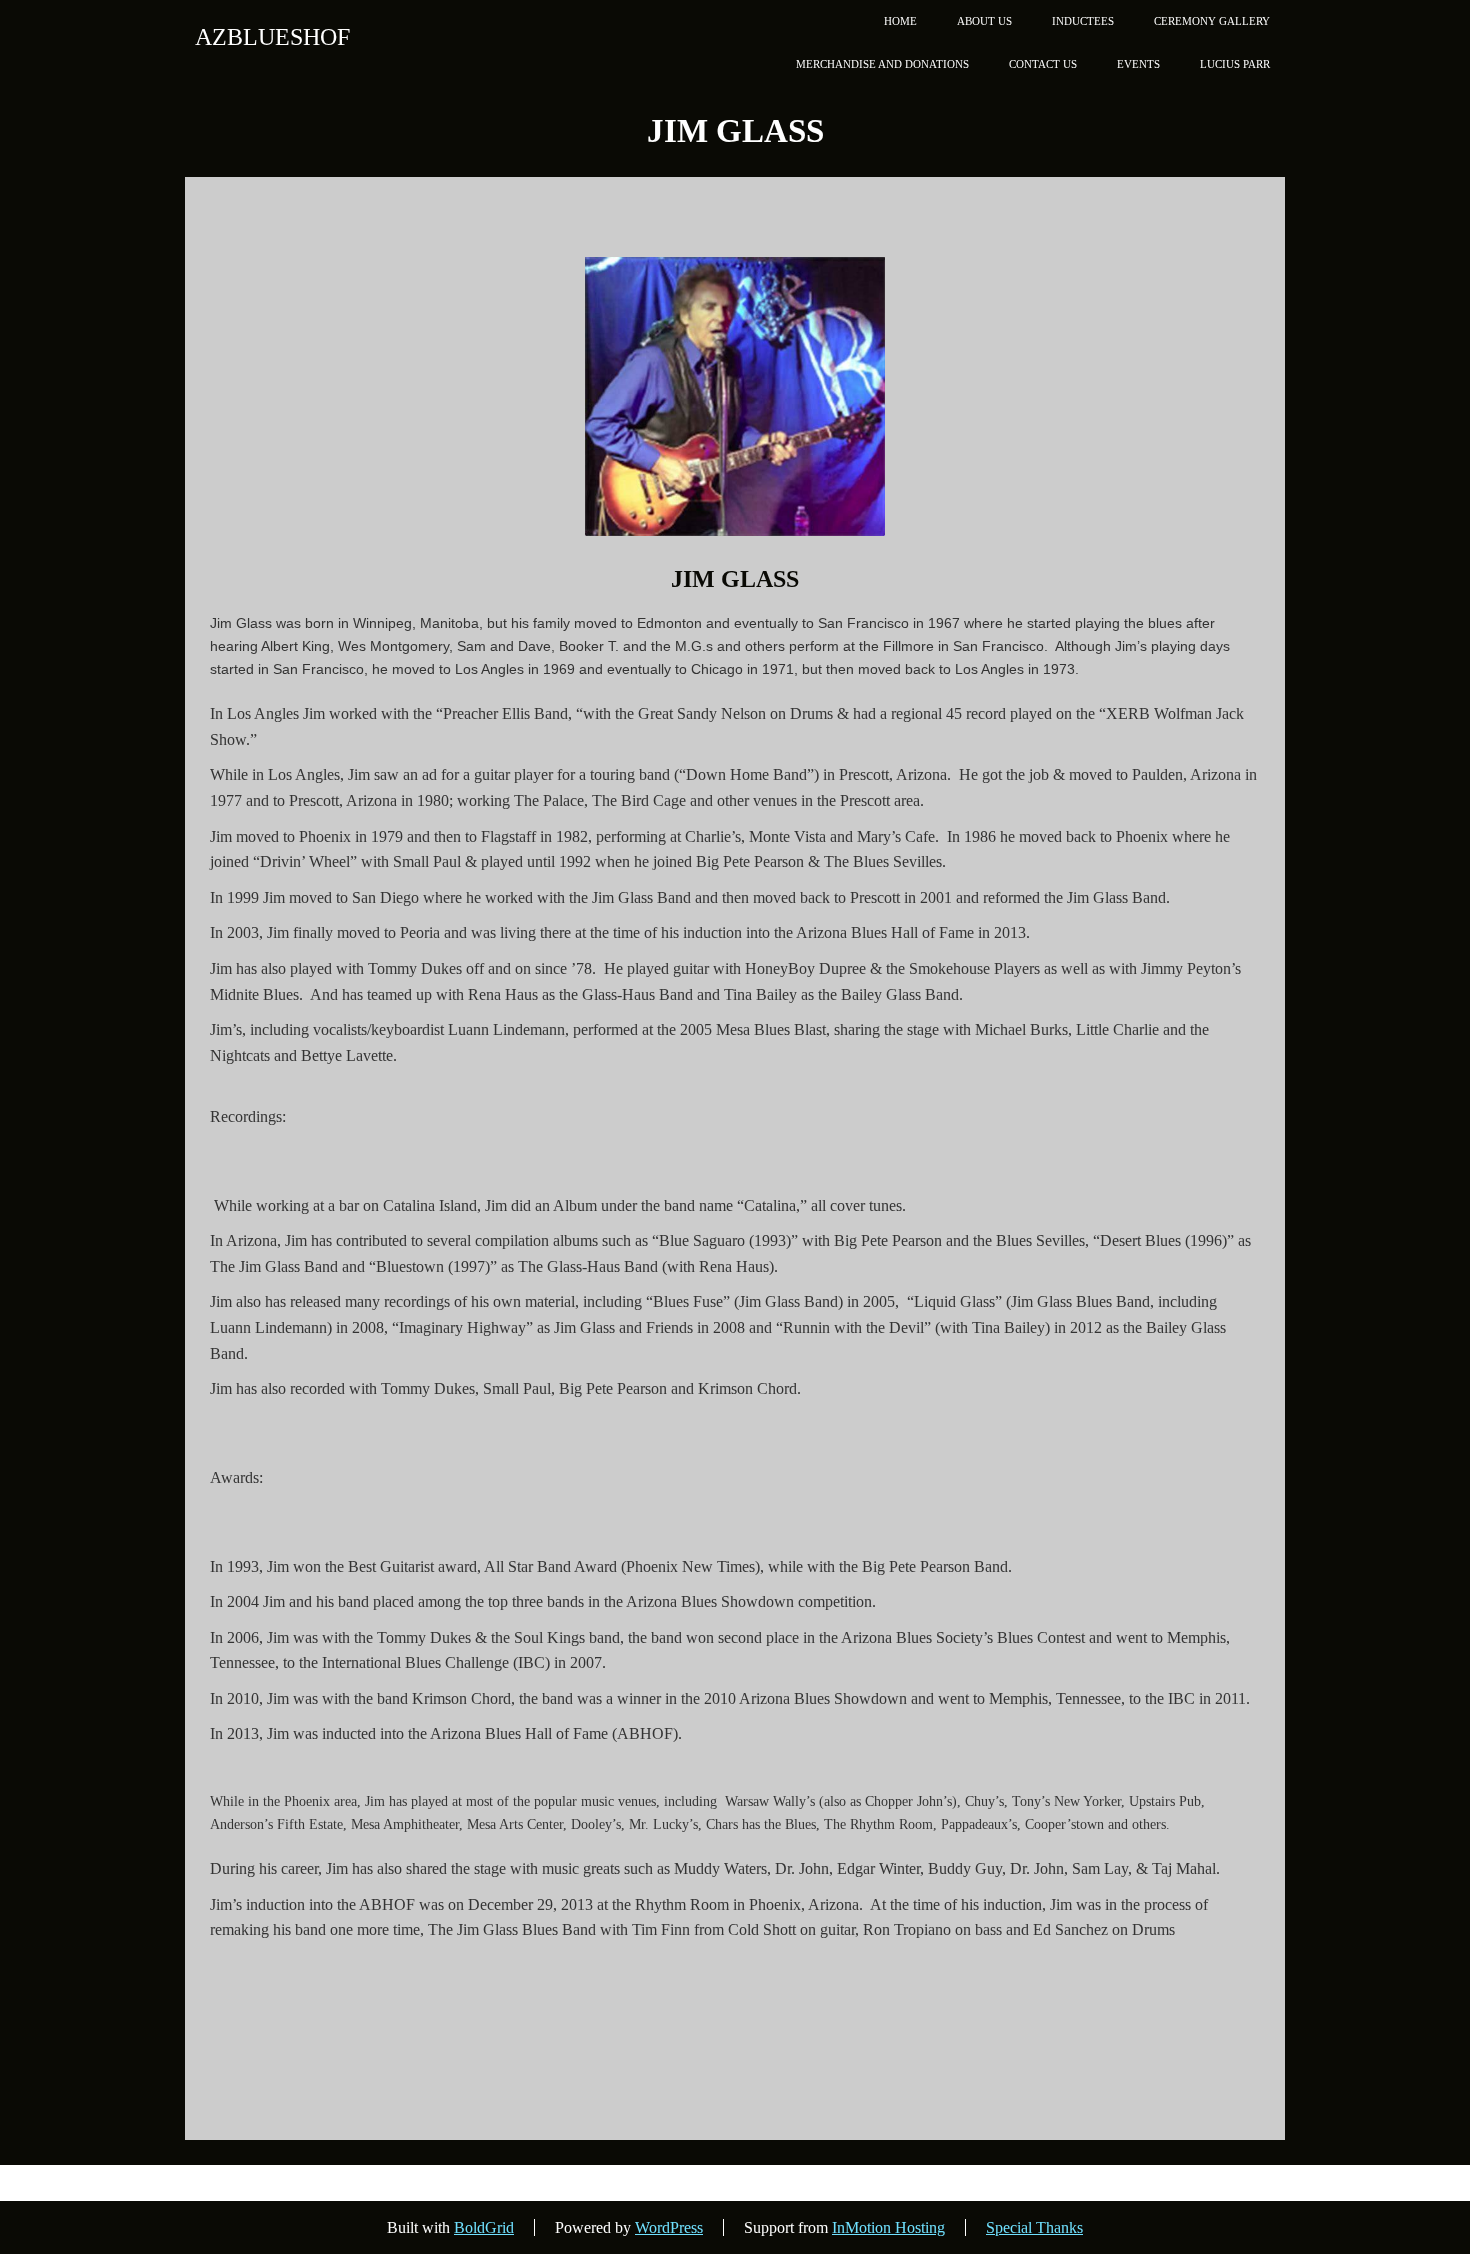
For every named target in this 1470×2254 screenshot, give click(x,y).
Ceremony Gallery (1212, 21)
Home (900, 21)
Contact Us (1043, 64)
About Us (984, 21)
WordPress (669, 2227)
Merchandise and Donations (882, 64)
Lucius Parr (1235, 64)
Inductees (1083, 21)
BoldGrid (484, 2227)
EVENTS (1138, 64)
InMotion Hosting (888, 2227)
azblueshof (272, 37)
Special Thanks (1034, 2227)
